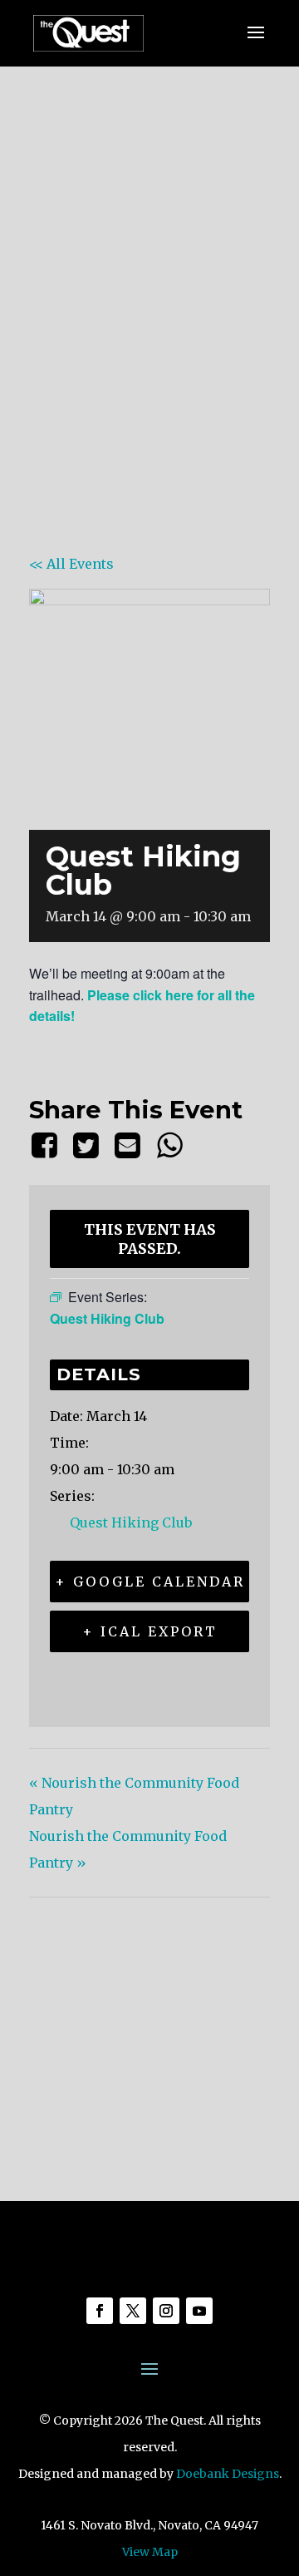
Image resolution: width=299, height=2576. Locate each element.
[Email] (128, 1145)
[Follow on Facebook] (100, 2311)
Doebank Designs (228, 2474)
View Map (150, 2552)
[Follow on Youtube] (199, 2311)
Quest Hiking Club (131, 1522)
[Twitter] (86, 1145)
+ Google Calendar (150, 1582)
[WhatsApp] (169, 1145)
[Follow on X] (133, 2311)
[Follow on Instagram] (166, 2311)
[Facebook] (47, 1145)
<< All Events (71, 564)
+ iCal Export (150, 1631)
